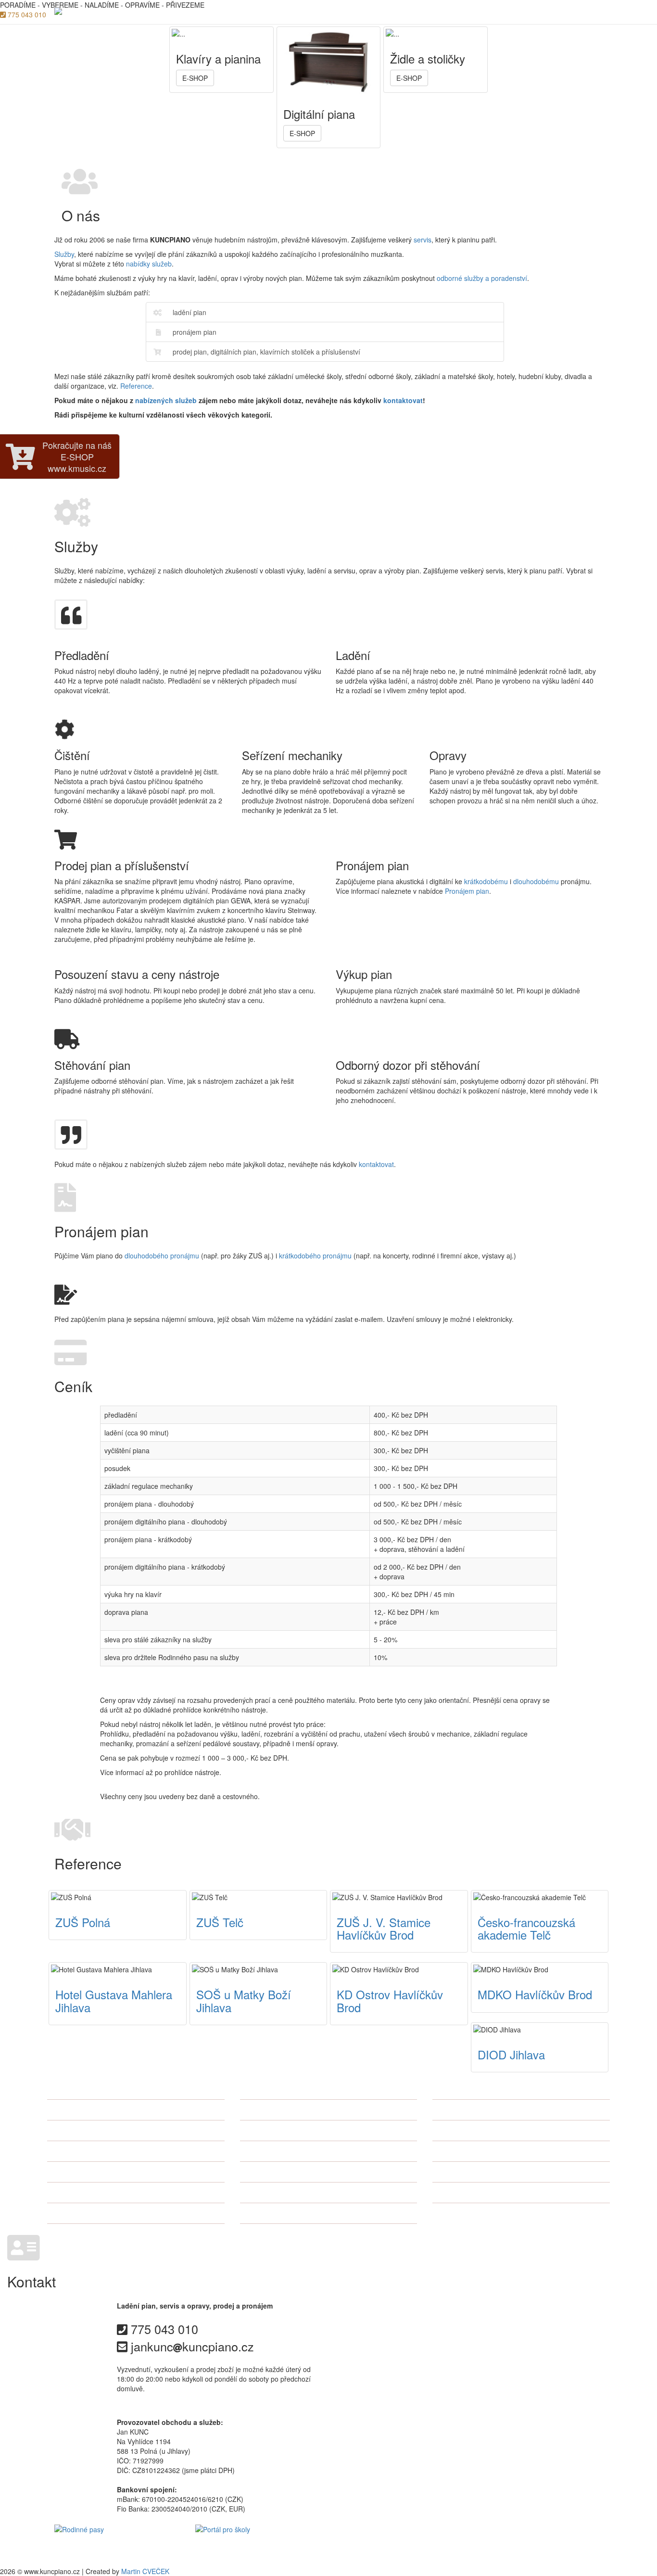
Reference (506, 12)
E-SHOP (590, 12)
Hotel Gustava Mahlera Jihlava (114, 2000)
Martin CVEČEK (145, 2571)
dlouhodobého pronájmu (162, 1256)
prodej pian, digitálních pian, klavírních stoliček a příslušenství (266, 352)
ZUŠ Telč (220, 1922)
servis (423, 240)
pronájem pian (195, 332)
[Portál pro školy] (259, 2545)
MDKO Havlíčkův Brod (535, 1994)
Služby (369, 12)
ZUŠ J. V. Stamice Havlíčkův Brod (384, 1928)
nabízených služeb (166, 400)
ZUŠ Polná (83, 1922)
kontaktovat (403, 400)
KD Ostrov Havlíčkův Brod (390, 2000)
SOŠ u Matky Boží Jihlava (244, 2000)
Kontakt (550, 12)
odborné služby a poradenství (482, 278)
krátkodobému (486, 881)
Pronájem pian (418, 12)
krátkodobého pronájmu (315, 1256)
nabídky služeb (149, 264)
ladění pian (190, 312)
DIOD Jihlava (511, 2054)
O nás (334, 12)
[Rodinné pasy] (118, 2545)
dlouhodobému (536, 881)
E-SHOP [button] (195, 78)
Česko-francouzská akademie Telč (526, 1928)
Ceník (465, 12)
